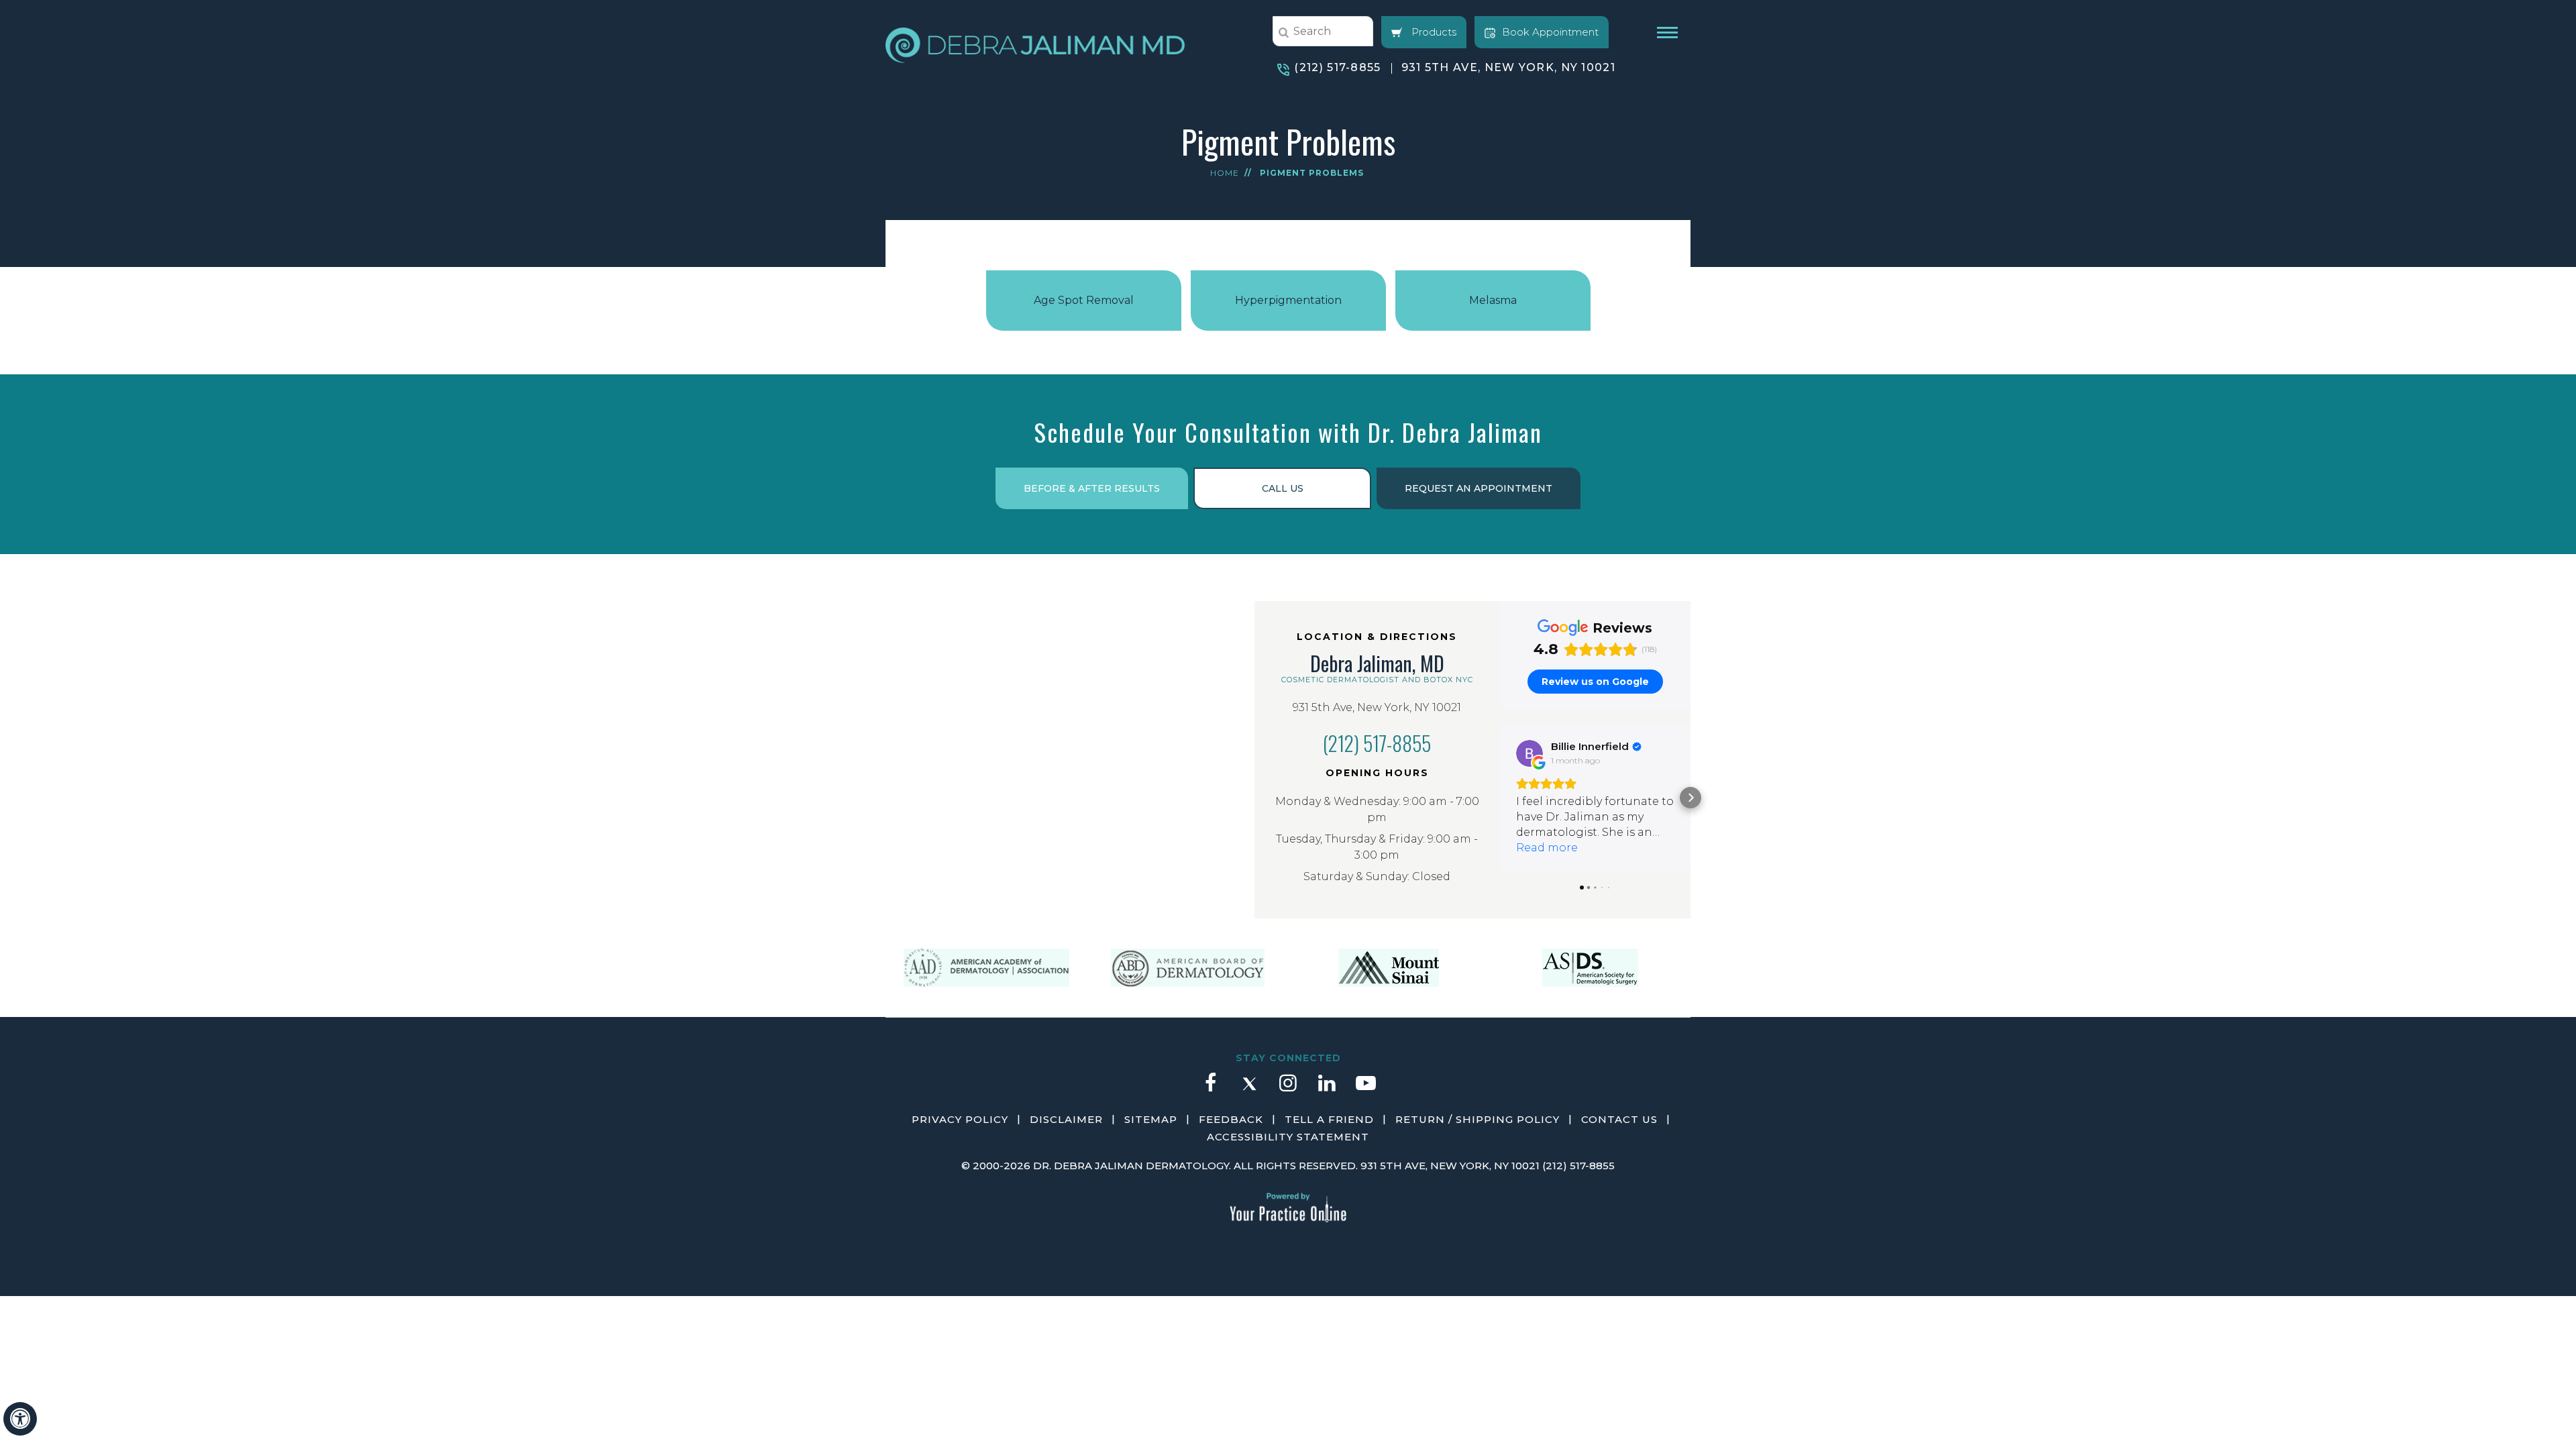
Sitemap (1151, 1119)
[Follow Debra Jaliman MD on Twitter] (1249, 1089)
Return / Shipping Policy (1478, 1119)
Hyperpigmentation (1288, 300)
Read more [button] (1547, 848)
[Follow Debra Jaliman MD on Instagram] (1288, 1089)
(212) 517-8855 (1337, 67)
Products (1433, 32)
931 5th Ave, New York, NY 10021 (1508, 67)
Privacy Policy (960, 1119)
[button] (1499, 798)
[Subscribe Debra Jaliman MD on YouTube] (1366, 1089)
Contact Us (1619, 1119)
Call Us (1283, 488)
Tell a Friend (1329, 1119)
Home (1225, 173)
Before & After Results (1092, 488)
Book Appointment (1550, 32)
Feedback (1231, 1119)
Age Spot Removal (1084, 300)
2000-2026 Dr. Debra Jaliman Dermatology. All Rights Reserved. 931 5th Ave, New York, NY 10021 (1256, 1166)
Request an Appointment (1479, 488)
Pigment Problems (1312, 173)
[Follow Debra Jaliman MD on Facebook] (1210, 1089)
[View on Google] (1529, 753)
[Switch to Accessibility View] (20, 1419)
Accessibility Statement (1288, 1137)
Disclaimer (1066, 1119)
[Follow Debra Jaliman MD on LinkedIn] (1327, 1089)
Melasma (1493, 300)
